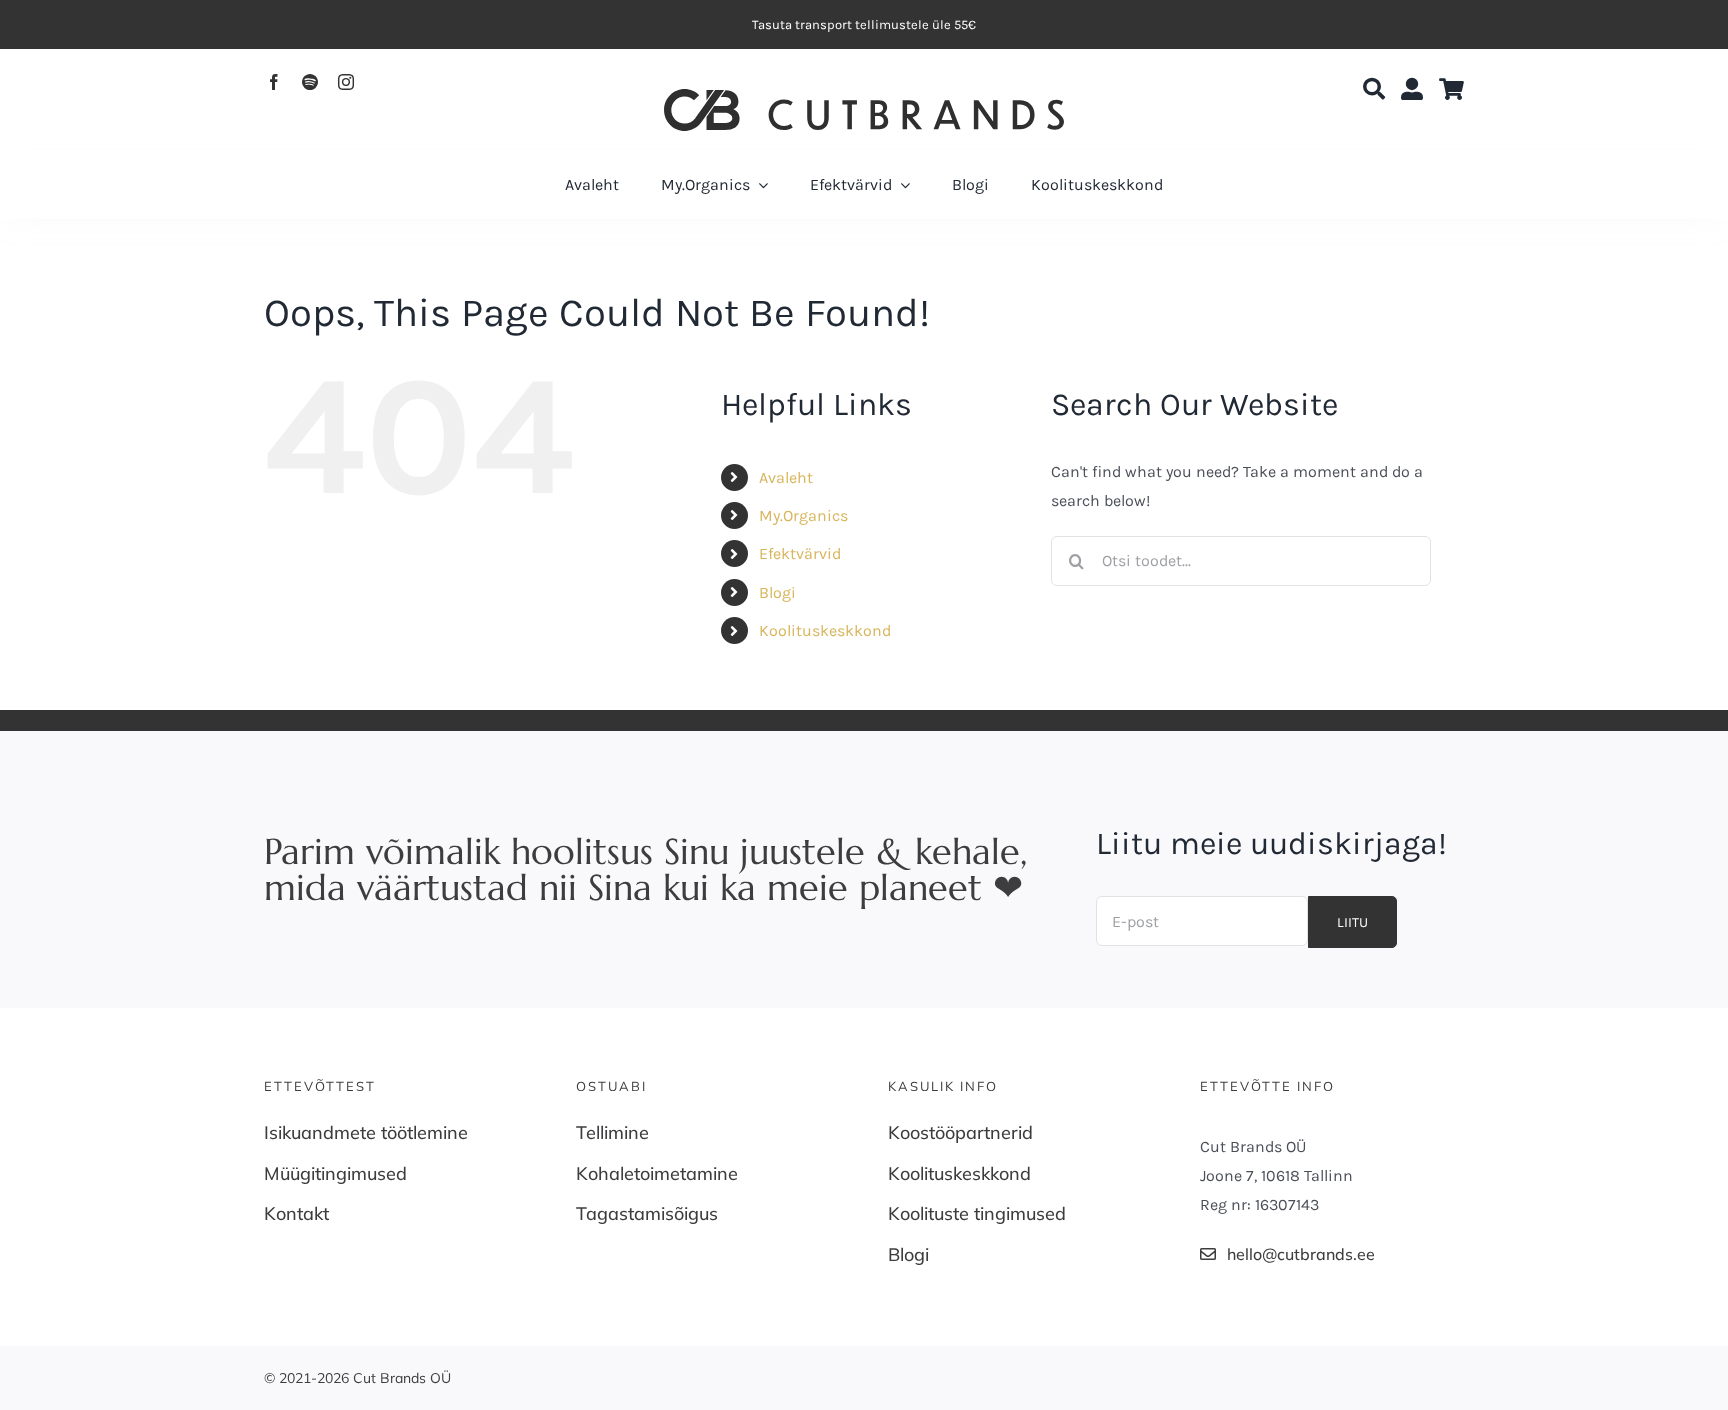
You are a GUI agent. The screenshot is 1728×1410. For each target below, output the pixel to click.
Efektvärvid (800, 553)
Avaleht (786, 477)
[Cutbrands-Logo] (864, 96)
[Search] (1374, 90)
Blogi (777, 592)
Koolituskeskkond (825, 630)
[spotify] (310, 82)
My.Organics (803, 515)
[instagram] (346, 82)
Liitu (1352, 922)
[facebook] (274, 82)
